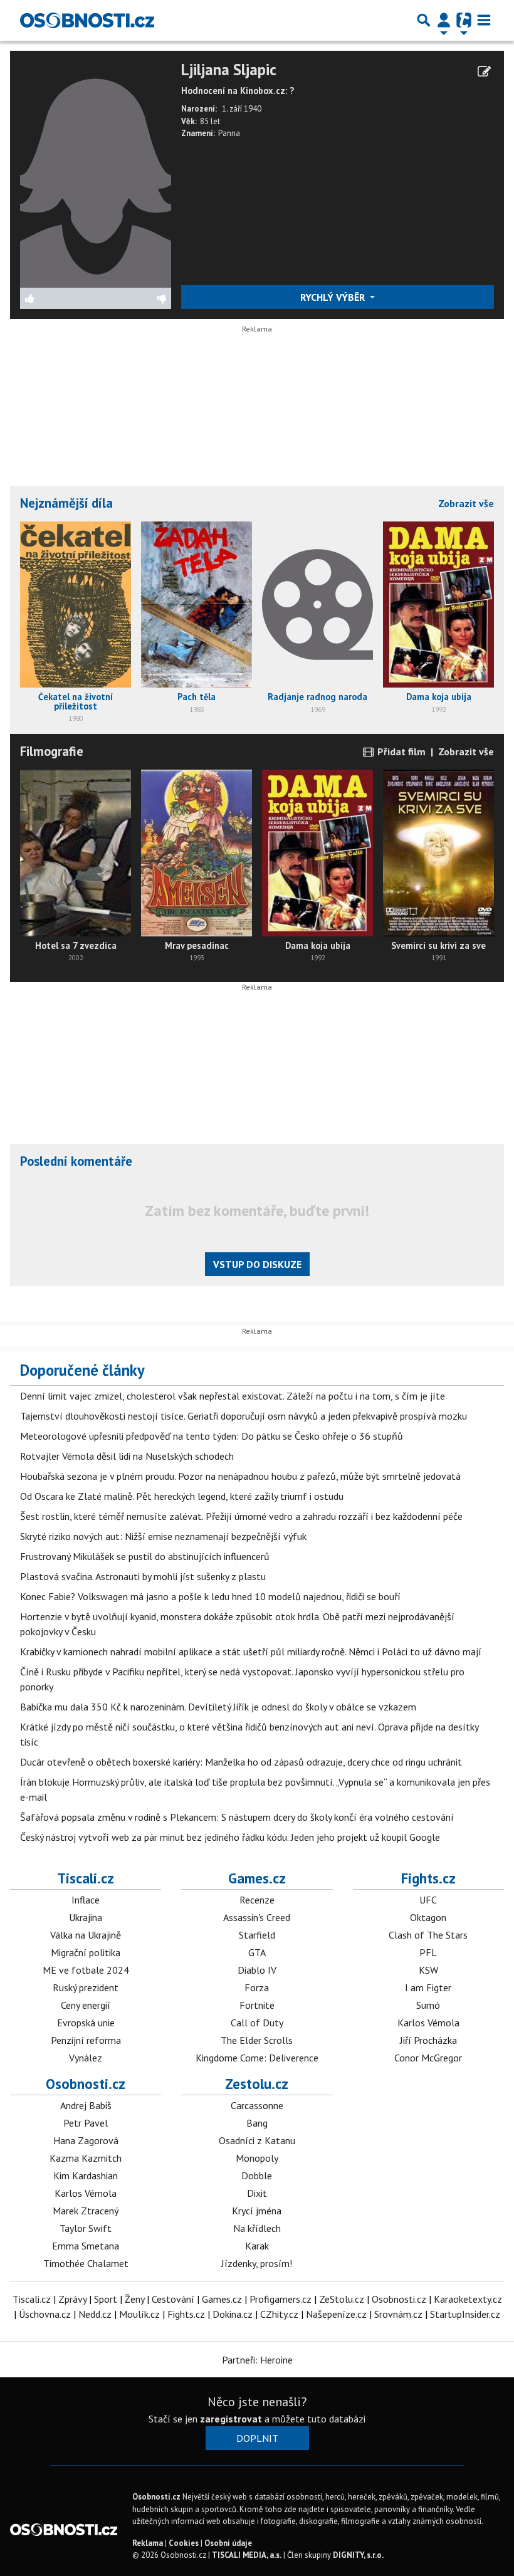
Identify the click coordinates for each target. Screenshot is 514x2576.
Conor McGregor (428, 2058)
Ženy (134, 2299)
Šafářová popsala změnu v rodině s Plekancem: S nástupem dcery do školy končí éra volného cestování (237, 1817)
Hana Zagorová (86, 2140)
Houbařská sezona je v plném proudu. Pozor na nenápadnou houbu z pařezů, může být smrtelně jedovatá (240, 1476)
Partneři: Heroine (257, 2360)
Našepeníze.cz (336, 2314)
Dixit (257, 2193)
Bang (257, 2123)
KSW (428, 1970)
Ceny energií (86, 2005)
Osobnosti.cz (86, 2084)
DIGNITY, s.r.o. (358, 2555)
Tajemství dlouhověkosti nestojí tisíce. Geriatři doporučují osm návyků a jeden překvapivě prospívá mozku (244, 1416)
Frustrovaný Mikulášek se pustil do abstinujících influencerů (145, 1556)
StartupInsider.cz (465, 2314)
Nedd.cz (95, 2314)
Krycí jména (257, 2211)
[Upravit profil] (484, 71)
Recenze (257, 1900)
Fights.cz (428, 1878)
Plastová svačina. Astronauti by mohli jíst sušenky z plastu (143, 1576)
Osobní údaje (228, 2543)
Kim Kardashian (86, 2175)
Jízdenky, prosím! (257, 2263)
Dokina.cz (233, 2314)
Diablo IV (257, 1970)
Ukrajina (86, 1917)
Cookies (184, 2543)
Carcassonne (257, 2105)
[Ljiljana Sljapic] (96, 173)
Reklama (148, 2543)
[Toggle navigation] (484, 20)
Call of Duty (257, 2023)
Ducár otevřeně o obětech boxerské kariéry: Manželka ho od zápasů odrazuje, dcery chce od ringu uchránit (241, 1762)
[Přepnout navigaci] (444, 20)
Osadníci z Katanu (257, 2140)
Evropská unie (86, 2023)
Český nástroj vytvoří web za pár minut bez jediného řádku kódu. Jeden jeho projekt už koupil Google (230, 1837)
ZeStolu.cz (342, 2299)
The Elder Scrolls (257, 2040)
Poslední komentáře (76, 1161)
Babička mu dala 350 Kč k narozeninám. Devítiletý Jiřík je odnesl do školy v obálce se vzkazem (218, 1707)
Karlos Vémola (428, 2023)
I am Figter (428, 1987)
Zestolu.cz (257, 2084)
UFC (428, 1900)
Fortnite (257, 2005)
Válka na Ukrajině (86, 1935)
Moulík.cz (139, 2314)
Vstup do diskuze (257, 1264)
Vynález (86, 2058)
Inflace (86, 1900)
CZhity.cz (279, 2314)
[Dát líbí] (58, 298)
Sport (106, 2299)
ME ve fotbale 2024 (86, 1970)
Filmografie (52, 751)
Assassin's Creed (257, 1917)
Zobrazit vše (466, 503)
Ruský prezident (86, 1987)
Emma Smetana (86, 2246)
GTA (257, 1952)
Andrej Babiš (86, 2105)
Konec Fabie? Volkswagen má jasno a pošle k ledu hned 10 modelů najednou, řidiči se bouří (210, 1596)
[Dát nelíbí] (133, 298)
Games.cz (257, 1878)
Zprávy (72, 2299)
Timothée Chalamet (86, 2263)
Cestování (173, 2299)
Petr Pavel (86, 2123)
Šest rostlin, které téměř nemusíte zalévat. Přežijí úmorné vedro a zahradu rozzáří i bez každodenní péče (241, 1516)
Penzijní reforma (86, 2040)
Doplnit (257, 2438)
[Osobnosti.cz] (87, 20)
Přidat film (400, 751)
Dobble (257, 2175)
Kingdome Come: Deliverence (257, 2058)
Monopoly (257, 2158)
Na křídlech (257, 2228)
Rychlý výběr (334, 297)
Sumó (428, 2005)
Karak (257, 2246)
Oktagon (428, 1917)
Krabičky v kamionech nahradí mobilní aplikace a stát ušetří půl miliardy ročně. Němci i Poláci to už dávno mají (251, 1652)
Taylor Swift (86, 2228)
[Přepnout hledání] (424, 20)
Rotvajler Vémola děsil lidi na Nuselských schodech (127, 1456)
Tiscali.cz (86, 1878)
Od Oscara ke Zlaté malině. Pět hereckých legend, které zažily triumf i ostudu (182, 1496)
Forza (257, 1987)
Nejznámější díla (66, 503)
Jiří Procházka (428, 2040)
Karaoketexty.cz (468, 2299)
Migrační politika (86, 1952)
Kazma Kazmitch (86, 2158)
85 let (210, 121)
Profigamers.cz (281, 2299)
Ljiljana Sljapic (229, 70)
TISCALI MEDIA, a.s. (247, 2555)
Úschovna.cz (45, 2314)
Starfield (257, 1935)
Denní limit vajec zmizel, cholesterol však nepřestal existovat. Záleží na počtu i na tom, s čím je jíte (233, 1396)
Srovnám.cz (398, 2314)
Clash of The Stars (428, 1935)
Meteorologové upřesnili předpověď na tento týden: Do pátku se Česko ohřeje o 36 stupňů (212, 1436)
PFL (428, 1952)
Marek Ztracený (86, 2211)
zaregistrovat (231, 2419)
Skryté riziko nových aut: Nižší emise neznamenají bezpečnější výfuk (163, 1536)
